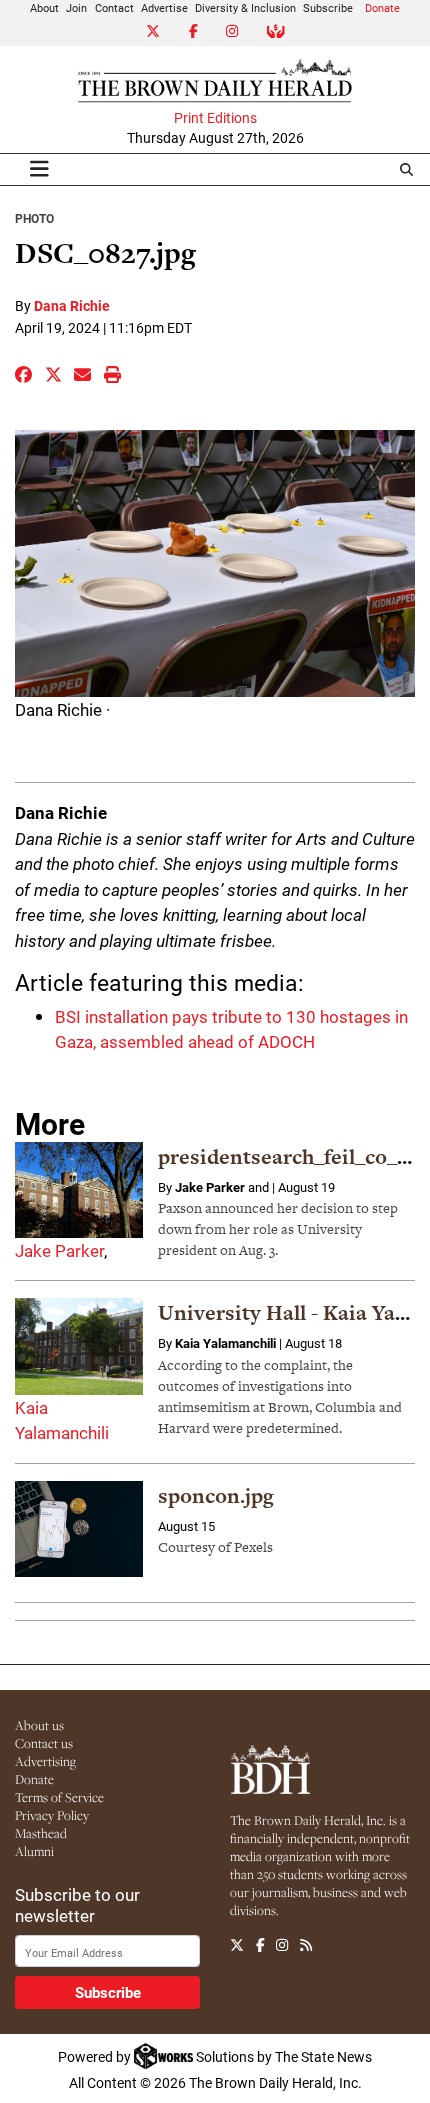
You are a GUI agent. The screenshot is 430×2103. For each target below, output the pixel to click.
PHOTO (34, 218)
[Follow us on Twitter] (237, 1945)
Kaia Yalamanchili (225, 1343)
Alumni (34, 1851)
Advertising (45, 1761)
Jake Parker (59, 1250)
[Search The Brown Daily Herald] (406, 169)
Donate (382, 7)
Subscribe (328, 7)
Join (76, 7)
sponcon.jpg (216, 1495)
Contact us (44, 1743)
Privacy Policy (52, 1815)
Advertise (164, 7)
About (44, 7)
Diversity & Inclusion (245, 7)
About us (39, 1725)
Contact (114, 7)
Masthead (41, 1833)
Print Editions (215, 118)
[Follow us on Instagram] (282, 1945)
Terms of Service (59, 1797)
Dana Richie (72, 305)
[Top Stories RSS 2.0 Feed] (306, 1945)
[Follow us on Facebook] (260, 1945)
